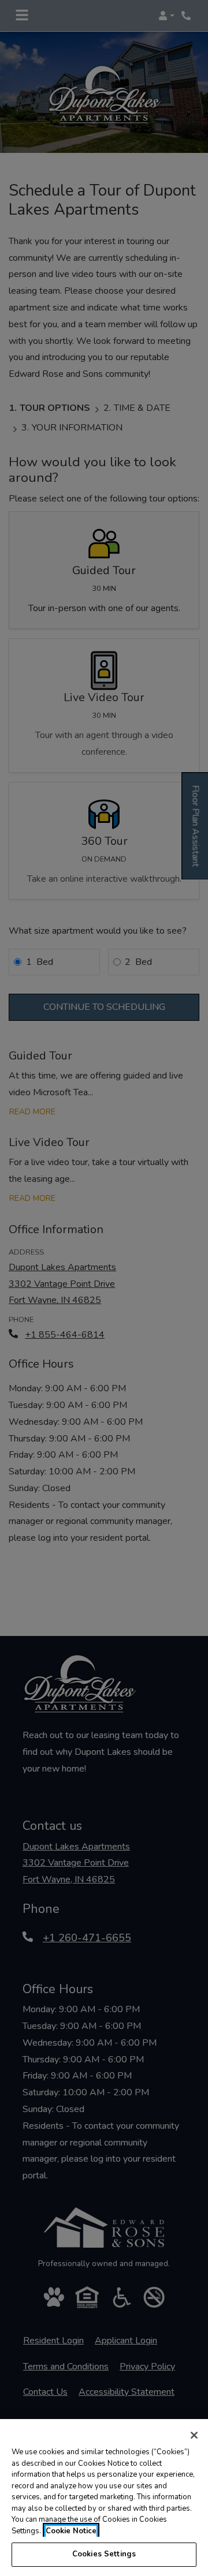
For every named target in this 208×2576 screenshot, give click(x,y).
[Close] (194, 2435)
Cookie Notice (71, 2531)
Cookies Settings (104, 2554)
